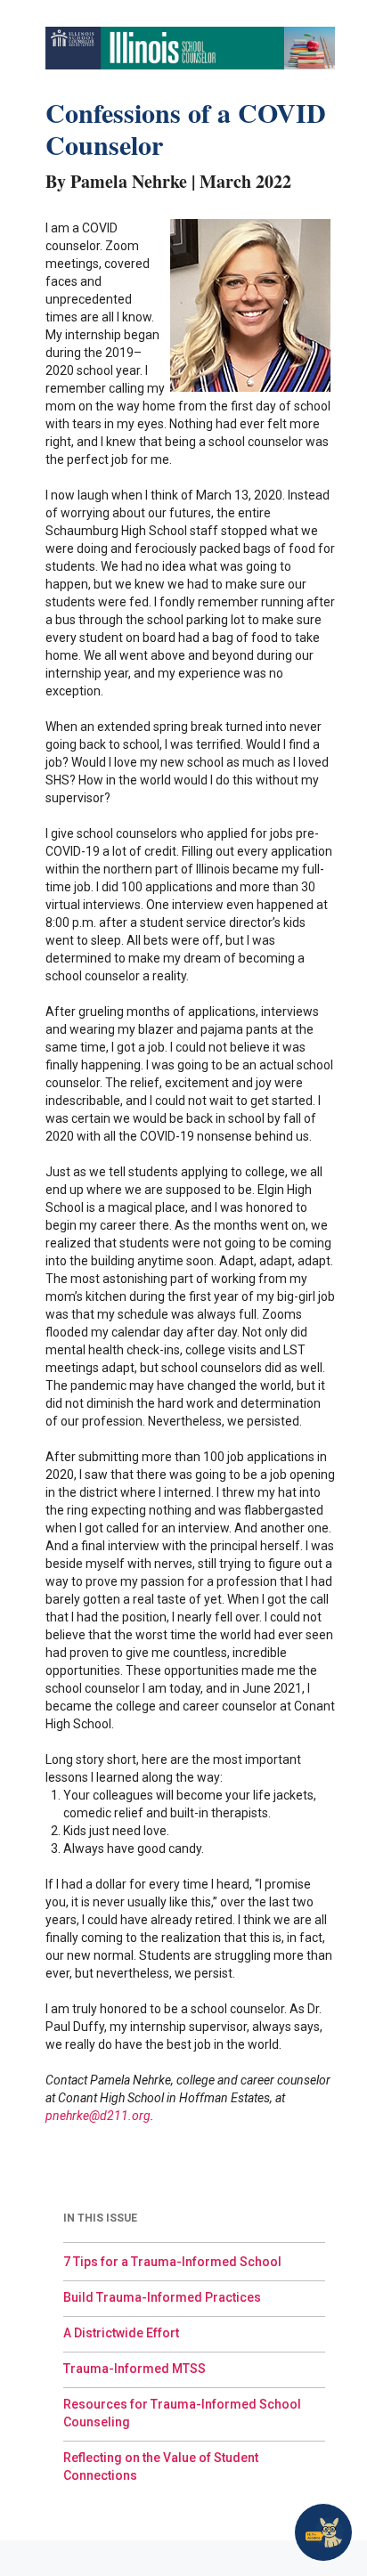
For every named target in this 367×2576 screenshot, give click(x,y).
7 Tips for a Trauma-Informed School (172, 2262)
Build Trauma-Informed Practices (162, 2297)
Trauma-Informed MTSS (135, 2369)
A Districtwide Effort (121, 2333)
